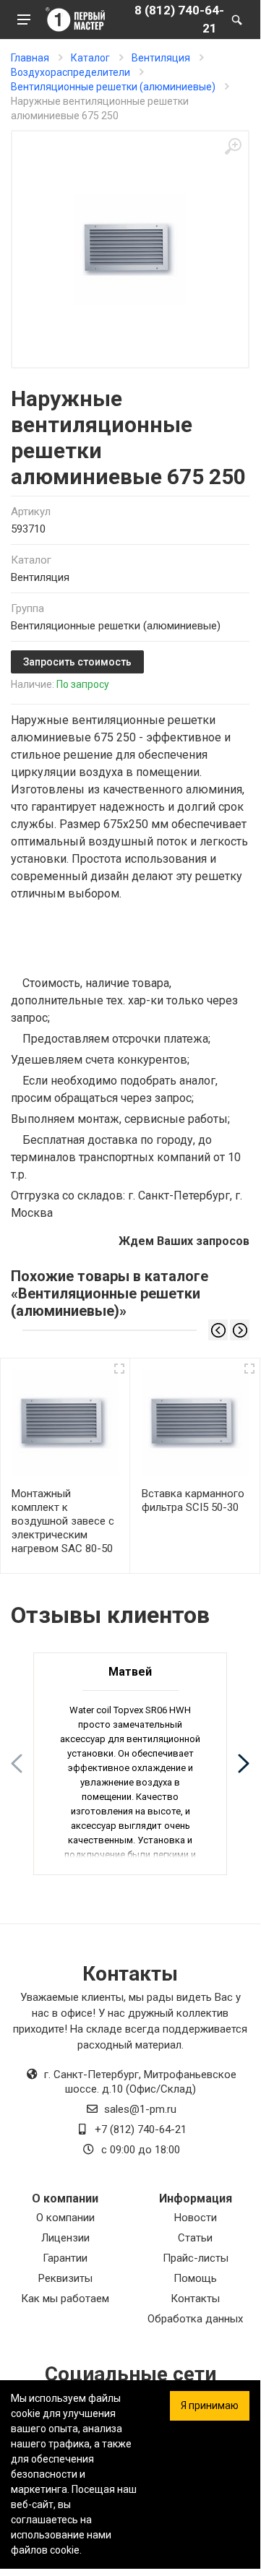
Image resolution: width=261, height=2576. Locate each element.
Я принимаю (210, 2405)
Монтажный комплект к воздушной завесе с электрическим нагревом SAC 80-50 (63, 1521)
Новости (196, 2218)
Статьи (195, 2238)
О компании (65, 2218)
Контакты (195, 2299)
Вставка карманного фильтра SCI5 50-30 (193, 1500)
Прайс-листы (196, 2258)
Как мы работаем (65, 2299)
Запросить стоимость (77, 662)
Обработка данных (195, 2319)
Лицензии (65, 2238)
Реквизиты (65, 2278)
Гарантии (65, 2258)
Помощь (195, 2278)
